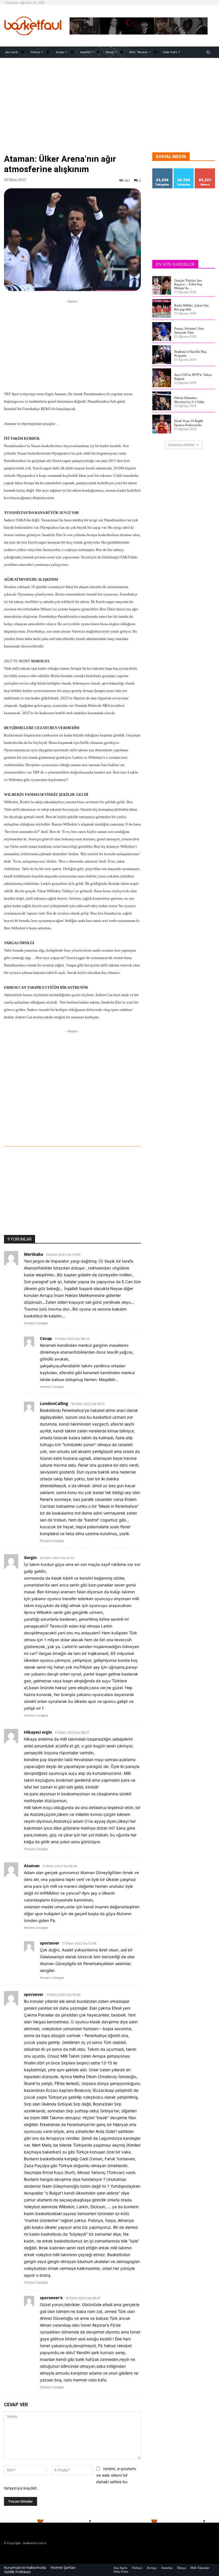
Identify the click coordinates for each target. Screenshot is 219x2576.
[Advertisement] (109, 112)
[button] (208, 52)
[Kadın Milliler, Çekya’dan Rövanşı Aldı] (162, 308)
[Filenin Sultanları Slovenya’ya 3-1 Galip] (162, 401)
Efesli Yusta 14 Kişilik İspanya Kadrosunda (189, 423)
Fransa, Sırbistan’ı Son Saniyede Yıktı (189, 330)
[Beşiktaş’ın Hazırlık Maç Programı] (162, 355)
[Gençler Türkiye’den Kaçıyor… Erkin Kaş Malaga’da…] (162, 285)
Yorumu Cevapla (36, 1323)
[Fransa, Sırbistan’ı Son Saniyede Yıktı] (162, 332)
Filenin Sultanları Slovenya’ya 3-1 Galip (189, 400)
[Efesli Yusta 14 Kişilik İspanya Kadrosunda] (162, 424)
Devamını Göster (182, 445)
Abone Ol (205, 170)
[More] (105, 1130)
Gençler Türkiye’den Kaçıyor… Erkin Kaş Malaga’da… (188, 284)
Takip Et (163, 170)
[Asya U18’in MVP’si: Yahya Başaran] (162, 378)
